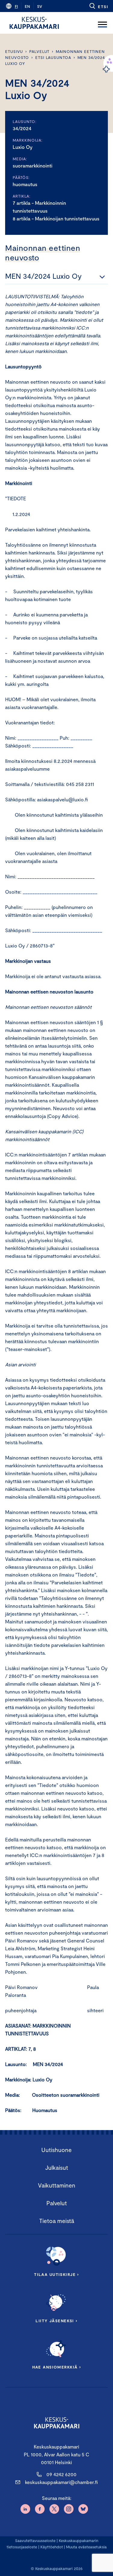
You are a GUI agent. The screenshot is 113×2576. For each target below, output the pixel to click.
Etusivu (14, 51)
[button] (98, 6)
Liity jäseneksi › (56, 2321)
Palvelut (39, 51)
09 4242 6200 (61, 2474)
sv (40, 6)
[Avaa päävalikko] (102, 23)
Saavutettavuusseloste (35, 2541)
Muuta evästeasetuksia (86, 2547)
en (27, 6)
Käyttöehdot (52, 2547)
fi (16, 6)
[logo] (34, 23)
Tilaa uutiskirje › (56, 2274)
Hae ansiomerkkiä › (57, 2367)
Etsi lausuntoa (53, 57)
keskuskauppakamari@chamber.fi (61, 2482)
